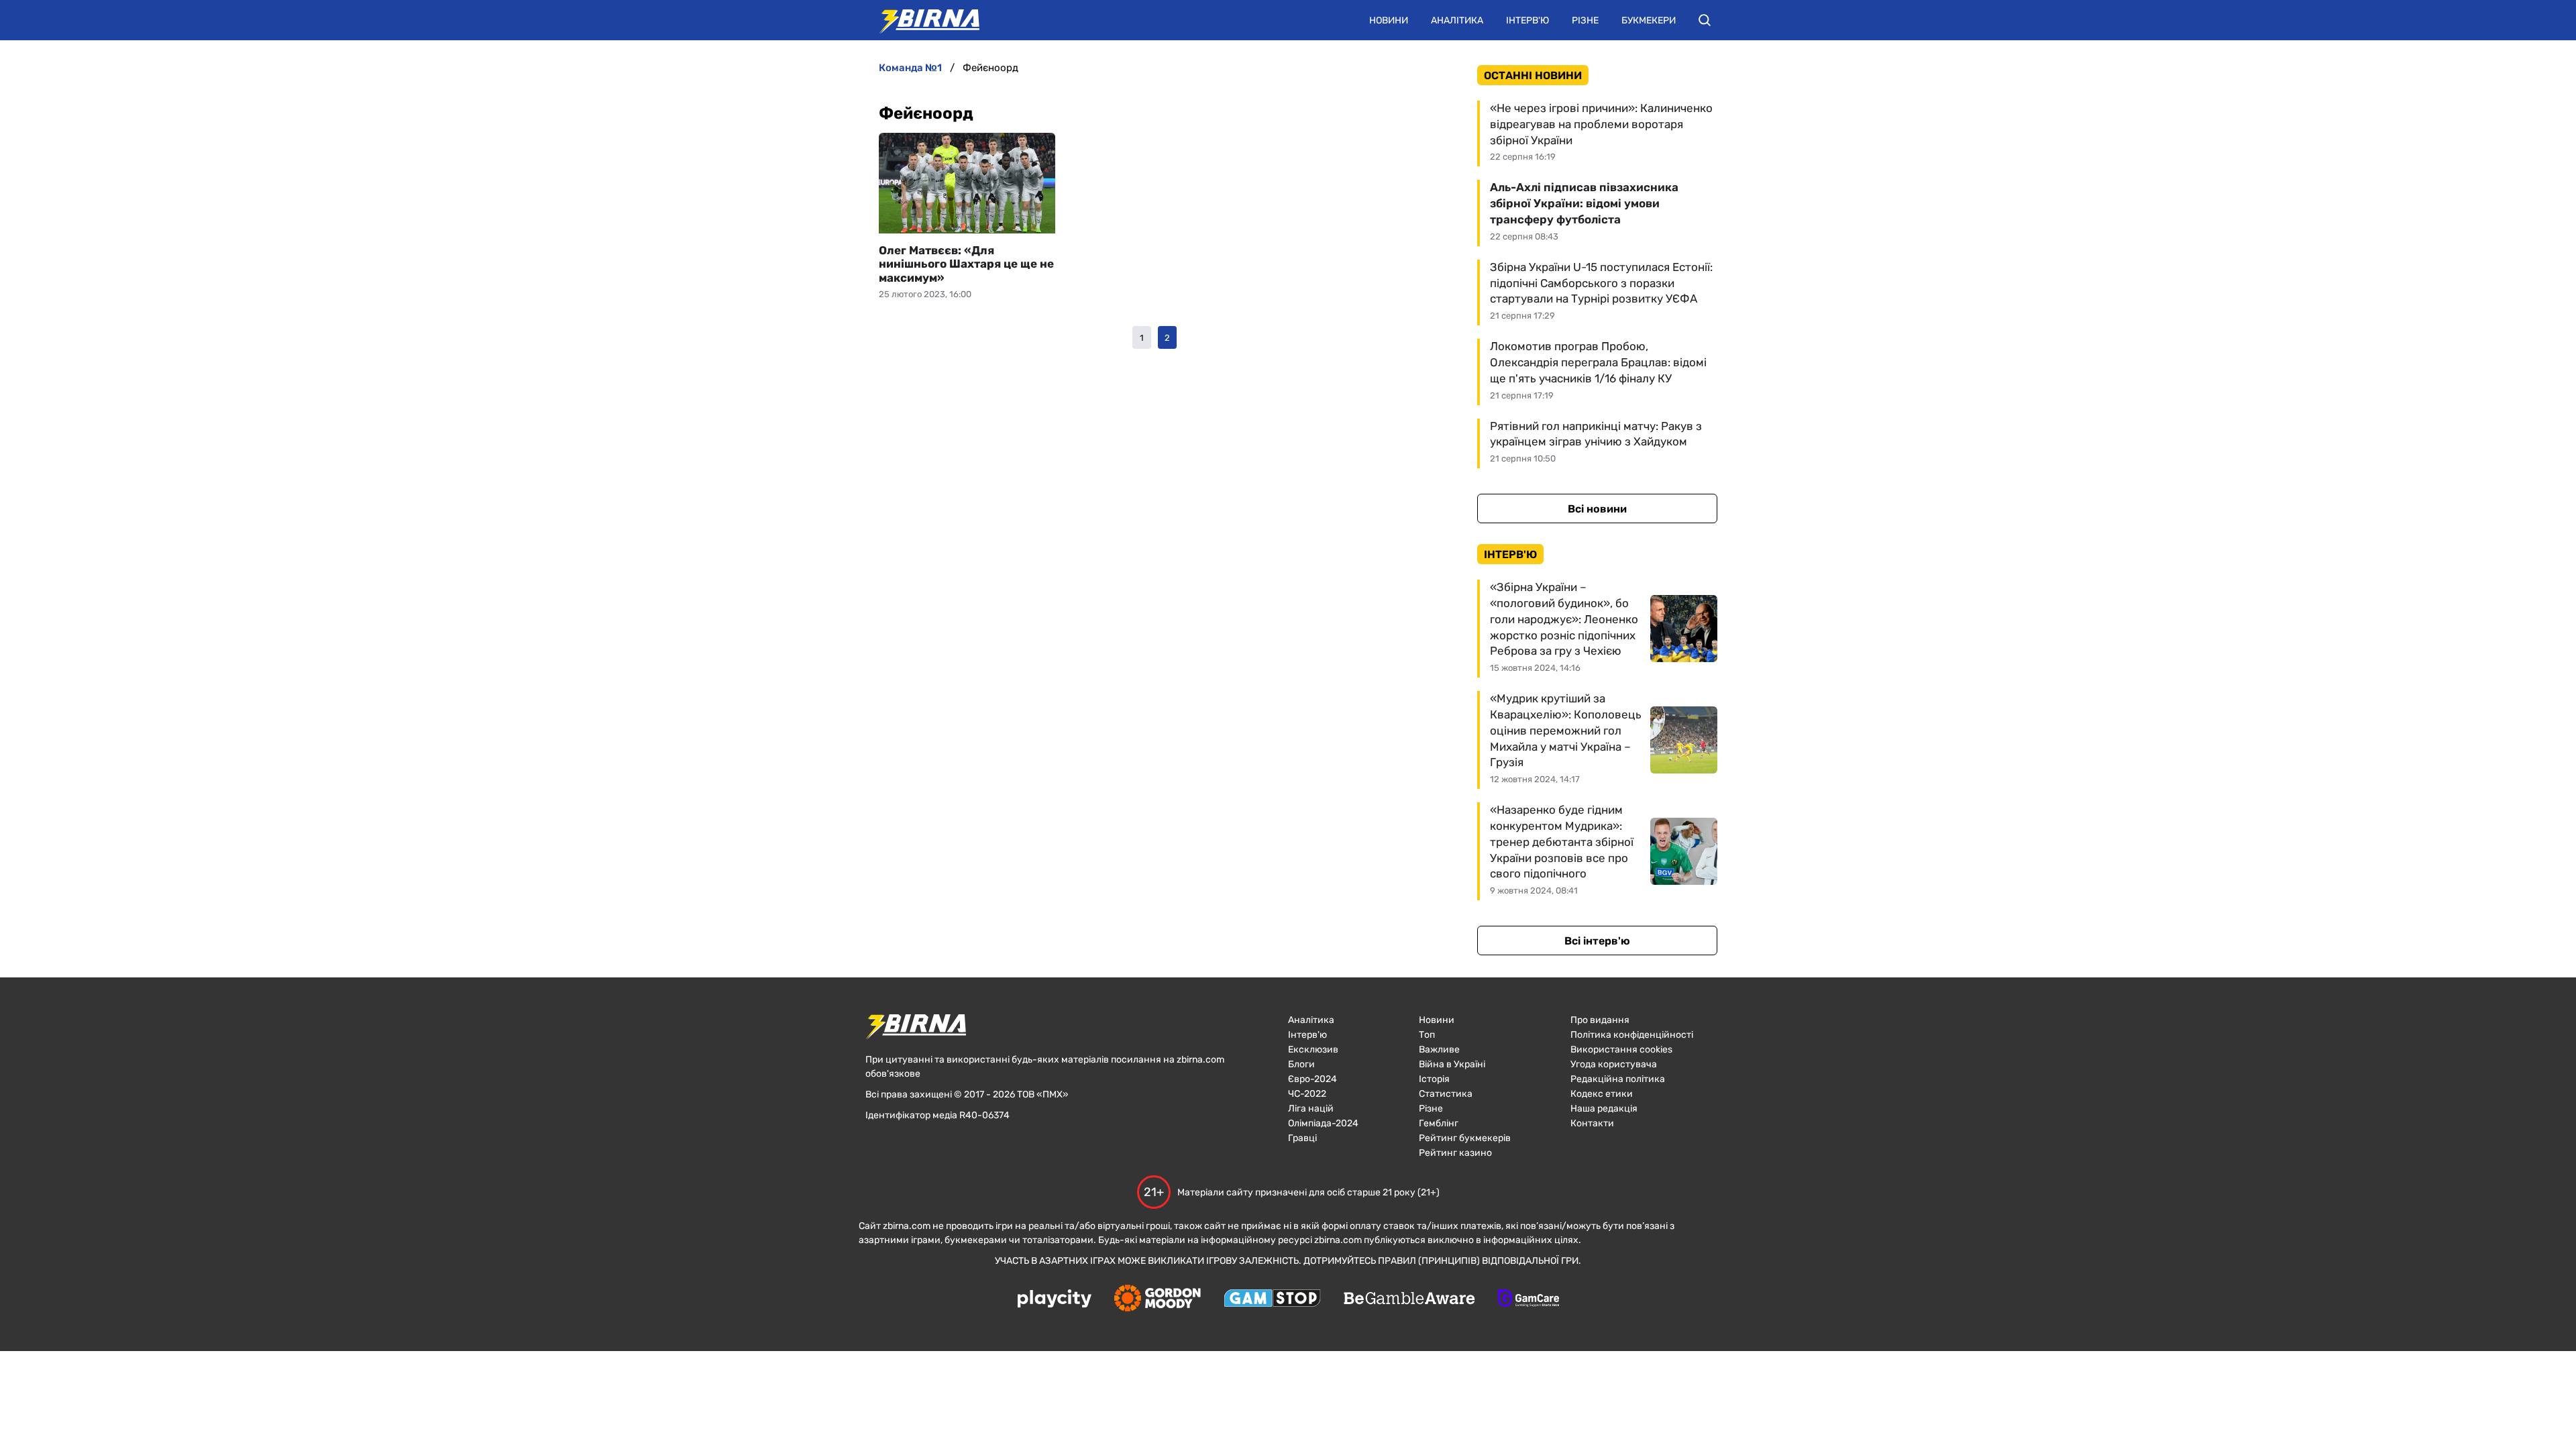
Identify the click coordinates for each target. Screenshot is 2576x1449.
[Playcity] (1055, 1300)
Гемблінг (1439, 1123)
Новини (1389, 20)
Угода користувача (1614, 1064)
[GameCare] (1528, 1299)
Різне (1585, 20)
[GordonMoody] (1158, 1299)
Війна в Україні (1452, 1064)
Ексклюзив (1313, 1050)
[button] (1705, 20)
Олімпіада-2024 (1323, 1123)
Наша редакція (1604, 1109)
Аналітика (1457, 20)
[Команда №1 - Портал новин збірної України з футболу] (922, 20)
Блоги (1301, 1064)
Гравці (1302, 1138)
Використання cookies (1621, 1050)
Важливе (1439, 1050)
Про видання (1600, 1020)
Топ (1427, 1035)
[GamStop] (1272, 1299)
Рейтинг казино (1455, 1153)
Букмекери (1649, 20)
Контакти (1592, 1123)
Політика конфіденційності (1632, 1035)
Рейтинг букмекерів (1465, 1138)
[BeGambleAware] (1409, 1299)
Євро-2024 (1312, 1079)
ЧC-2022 (1307, 1094)
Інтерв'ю (1527, 20)
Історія (1434, 1079)
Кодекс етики (1602, 1094)
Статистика (1446, 1094)
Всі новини (1597, 509)
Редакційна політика (1618, 1079)
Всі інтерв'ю (1597, 941)
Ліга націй (1311, 1109)
